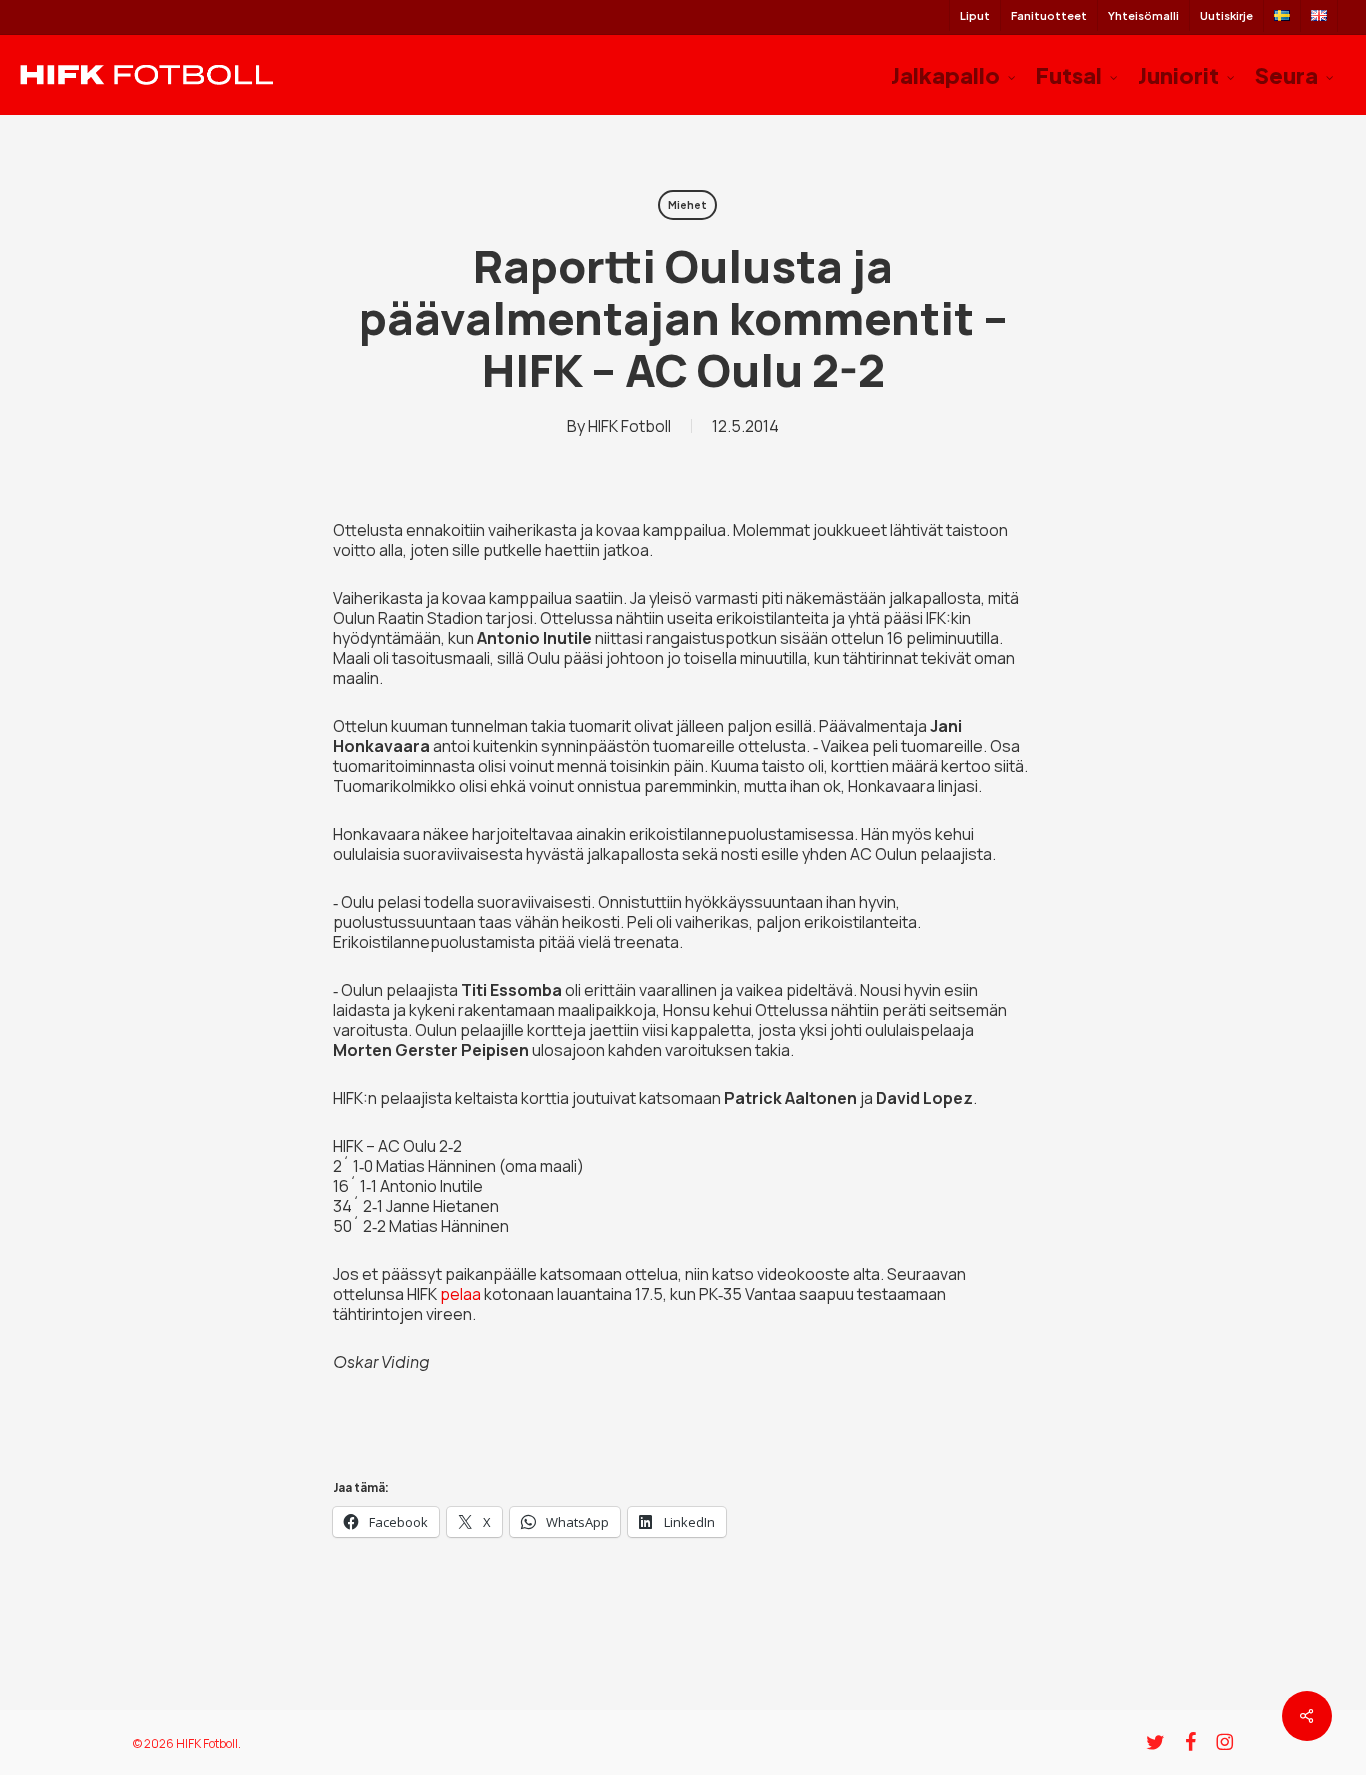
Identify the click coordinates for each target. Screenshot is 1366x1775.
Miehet (687, 205)
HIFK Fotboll (629, 426)
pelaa (460, 1294)
